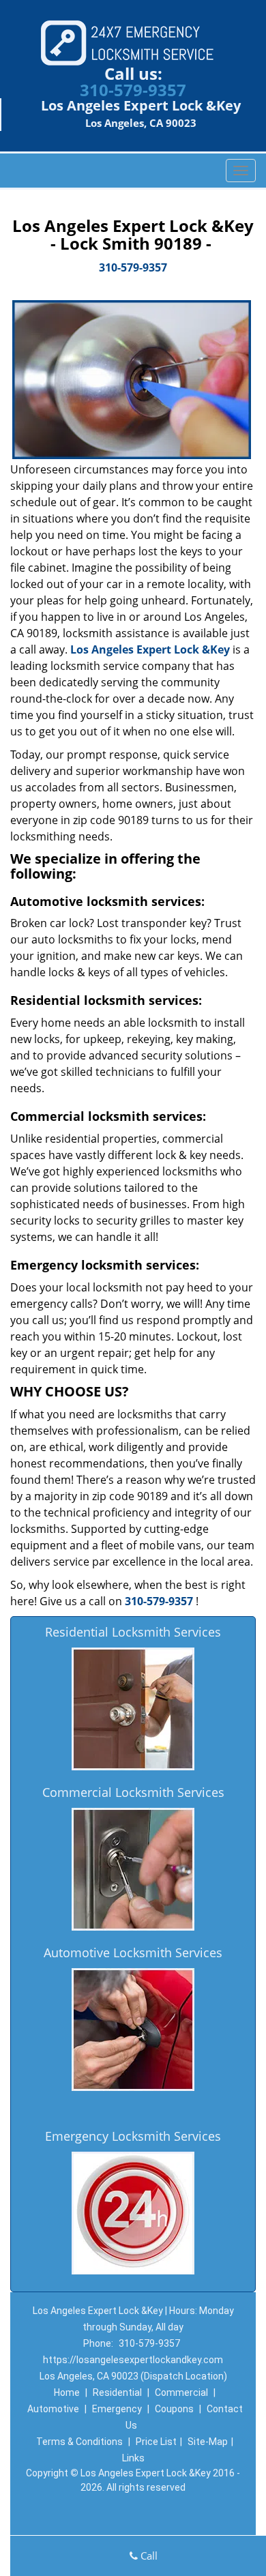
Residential (117, 2392)
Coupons (174, 2409)
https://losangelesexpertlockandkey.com (133, 2360)
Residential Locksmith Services (133, 1632)
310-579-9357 (133, 90)
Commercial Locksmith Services (133, 1792)
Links (133, 2458)
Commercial (181, 2392)
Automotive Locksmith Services (133, 1952)
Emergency (117, 2409)
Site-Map (208, 2442)
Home (67, 2392)
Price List (156, 2442)
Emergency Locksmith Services (133, 2136)
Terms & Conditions (79, 2442)
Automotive (53, 2409)
